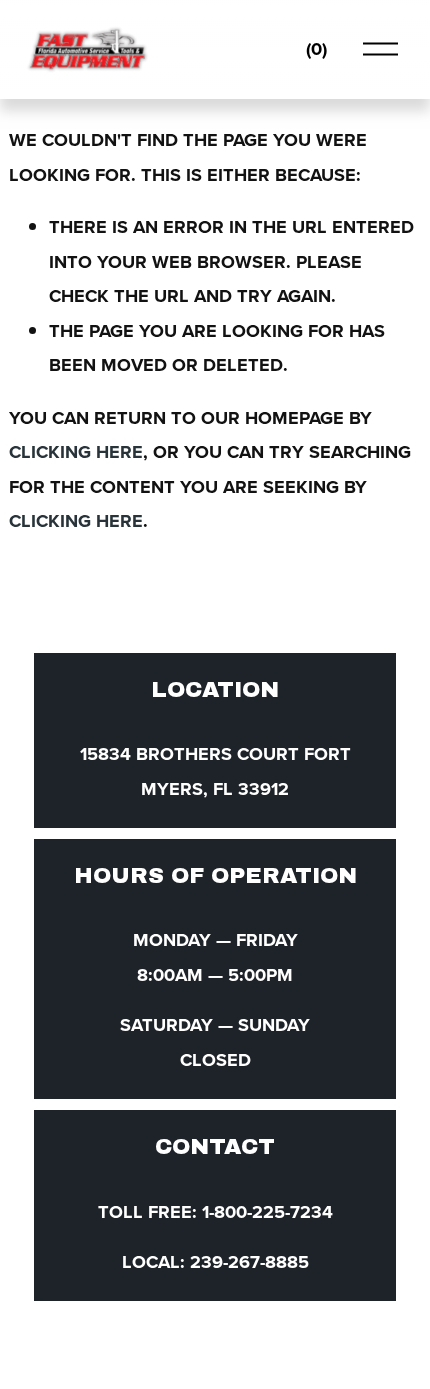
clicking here (76, 451)
